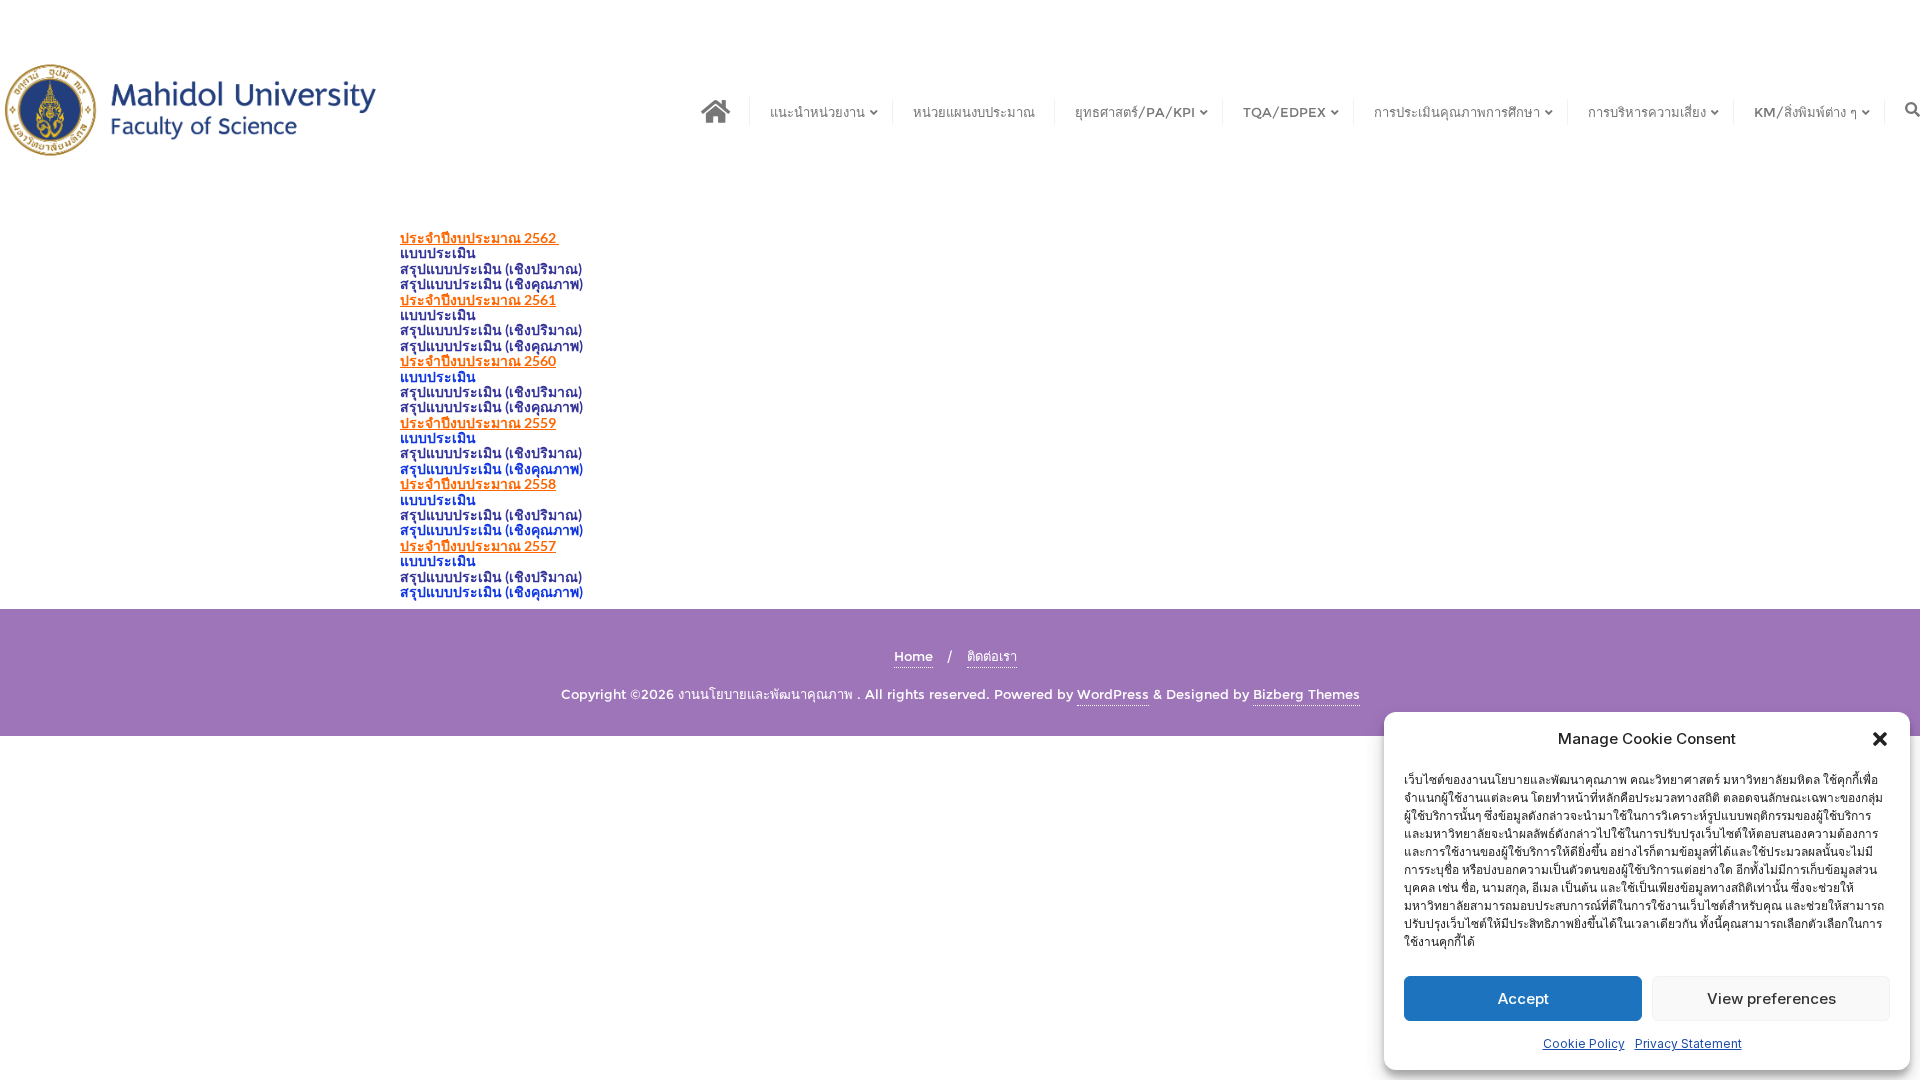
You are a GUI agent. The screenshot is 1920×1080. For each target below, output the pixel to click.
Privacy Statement (1688, 1043)
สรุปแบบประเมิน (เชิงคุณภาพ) (491, 283)
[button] (1880, 739)
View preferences (1771, 998)
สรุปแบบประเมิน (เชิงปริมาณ (489, 268)
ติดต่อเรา (992, 656)
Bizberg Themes (1306, 694)
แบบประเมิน (438, 252)
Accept (1523, 998)
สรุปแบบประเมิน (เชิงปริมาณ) (491, 329)
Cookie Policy (1584, 1043)
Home (913, 656)
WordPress (1113, 694)
